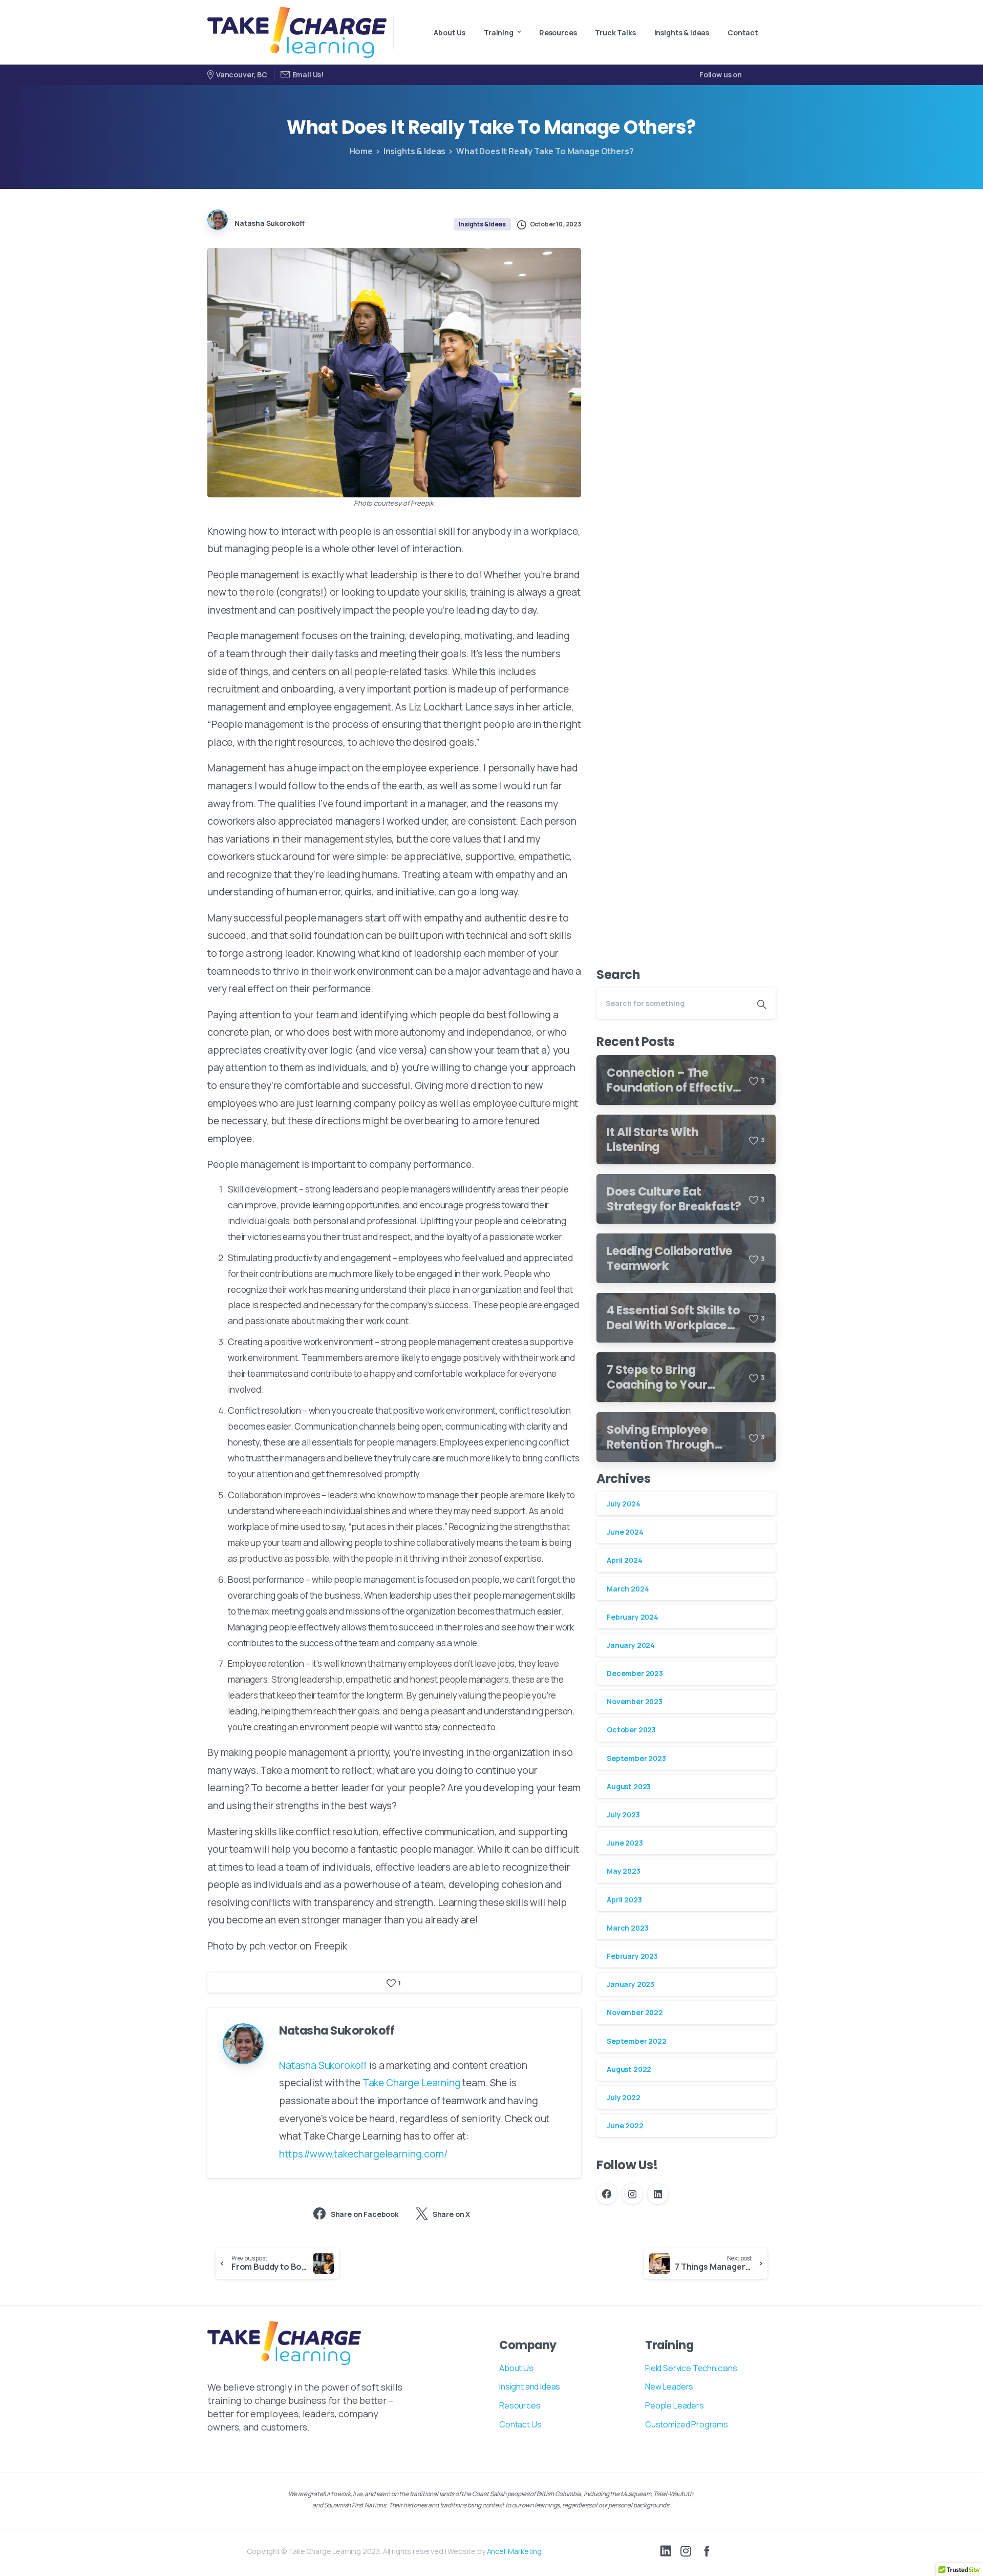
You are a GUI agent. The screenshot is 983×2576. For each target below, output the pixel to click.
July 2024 (624, 1504)
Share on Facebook (365, 2214)
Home (361, 151)
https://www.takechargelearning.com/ (363, 2154)
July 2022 (624, 2097)
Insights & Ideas (414, 151)
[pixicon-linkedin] (666, 2551)
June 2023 (625, 1843)
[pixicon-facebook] (707, 2551)
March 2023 (627, 1928)
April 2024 (624, 1561)
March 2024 (628, 1589)
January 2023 (631, 1985)
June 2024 (625, 1532)
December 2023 (635, 1674)
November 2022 (635, 2013)
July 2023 (623, 1815)
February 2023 (632, 1956)
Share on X (451, 2214)
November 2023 (635, 1702)
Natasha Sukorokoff (323, 2065)
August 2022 (629, 2069)
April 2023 (624, 1900)
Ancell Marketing (514, 2551)
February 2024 (633, 1617)
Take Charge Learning (412, 2083)
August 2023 (629, 1786)
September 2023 (636, 1758)
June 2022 (625, 2126)
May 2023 (624, 1871)
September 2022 (637, 2041)
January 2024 (631, 1645)
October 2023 (631, 1730)
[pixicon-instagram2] (686, 2551)
